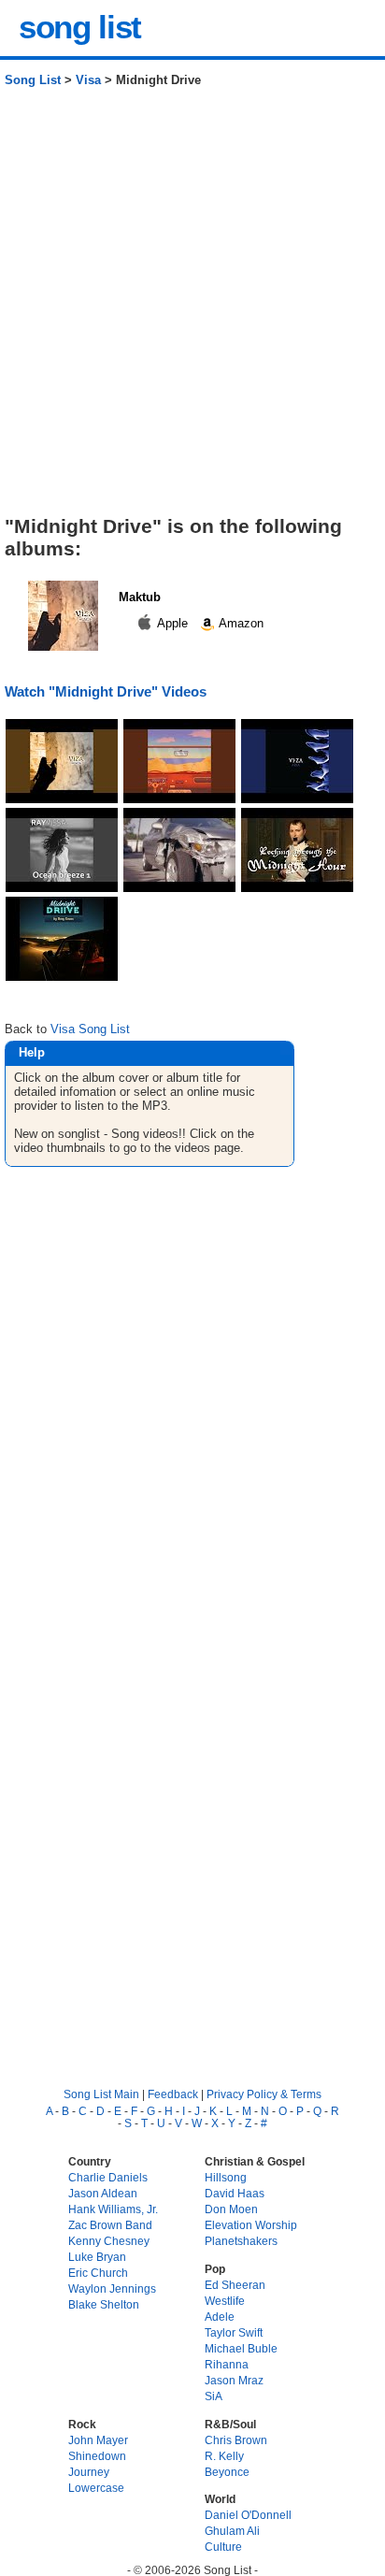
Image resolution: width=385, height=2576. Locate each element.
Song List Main (101, 2094)
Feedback (173, 2094)
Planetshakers (241, 2241)
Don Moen (231, 2209)
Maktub (140, 597)
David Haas (235, 2193)
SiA (214, 2396)
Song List (33, 80)
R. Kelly (224, 2456)
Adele (220, 2317)
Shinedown (97, 2456)
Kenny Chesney (109, 2241)
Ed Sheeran (235, 2285)
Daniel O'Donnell (248, 2515)
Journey (89, 2472)
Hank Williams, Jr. (113, 2209)
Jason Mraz (234, 2380)
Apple (173, 623)
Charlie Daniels (108, 2177)
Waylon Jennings (112, 2288)
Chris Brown (236, 2440)
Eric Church (98, 2273)
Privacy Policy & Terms (264, 2094)
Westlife (225, 2301)
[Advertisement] (192, 309)
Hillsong (226, 2177)
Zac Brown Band (110, 2225)
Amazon (240, 623)
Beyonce (227, 2472)
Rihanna (227, 2364)
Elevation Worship (251, 2225)
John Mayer (98, 2440)
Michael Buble (241, 2348)
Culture (223, 2547)
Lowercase (96, 2488)
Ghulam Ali (232, 2531)
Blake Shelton (104, 2304)
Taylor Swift (234, 2332)
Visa (88, 80)
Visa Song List (90, 1029)
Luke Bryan (97, 2257)
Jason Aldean (103, 2193)
